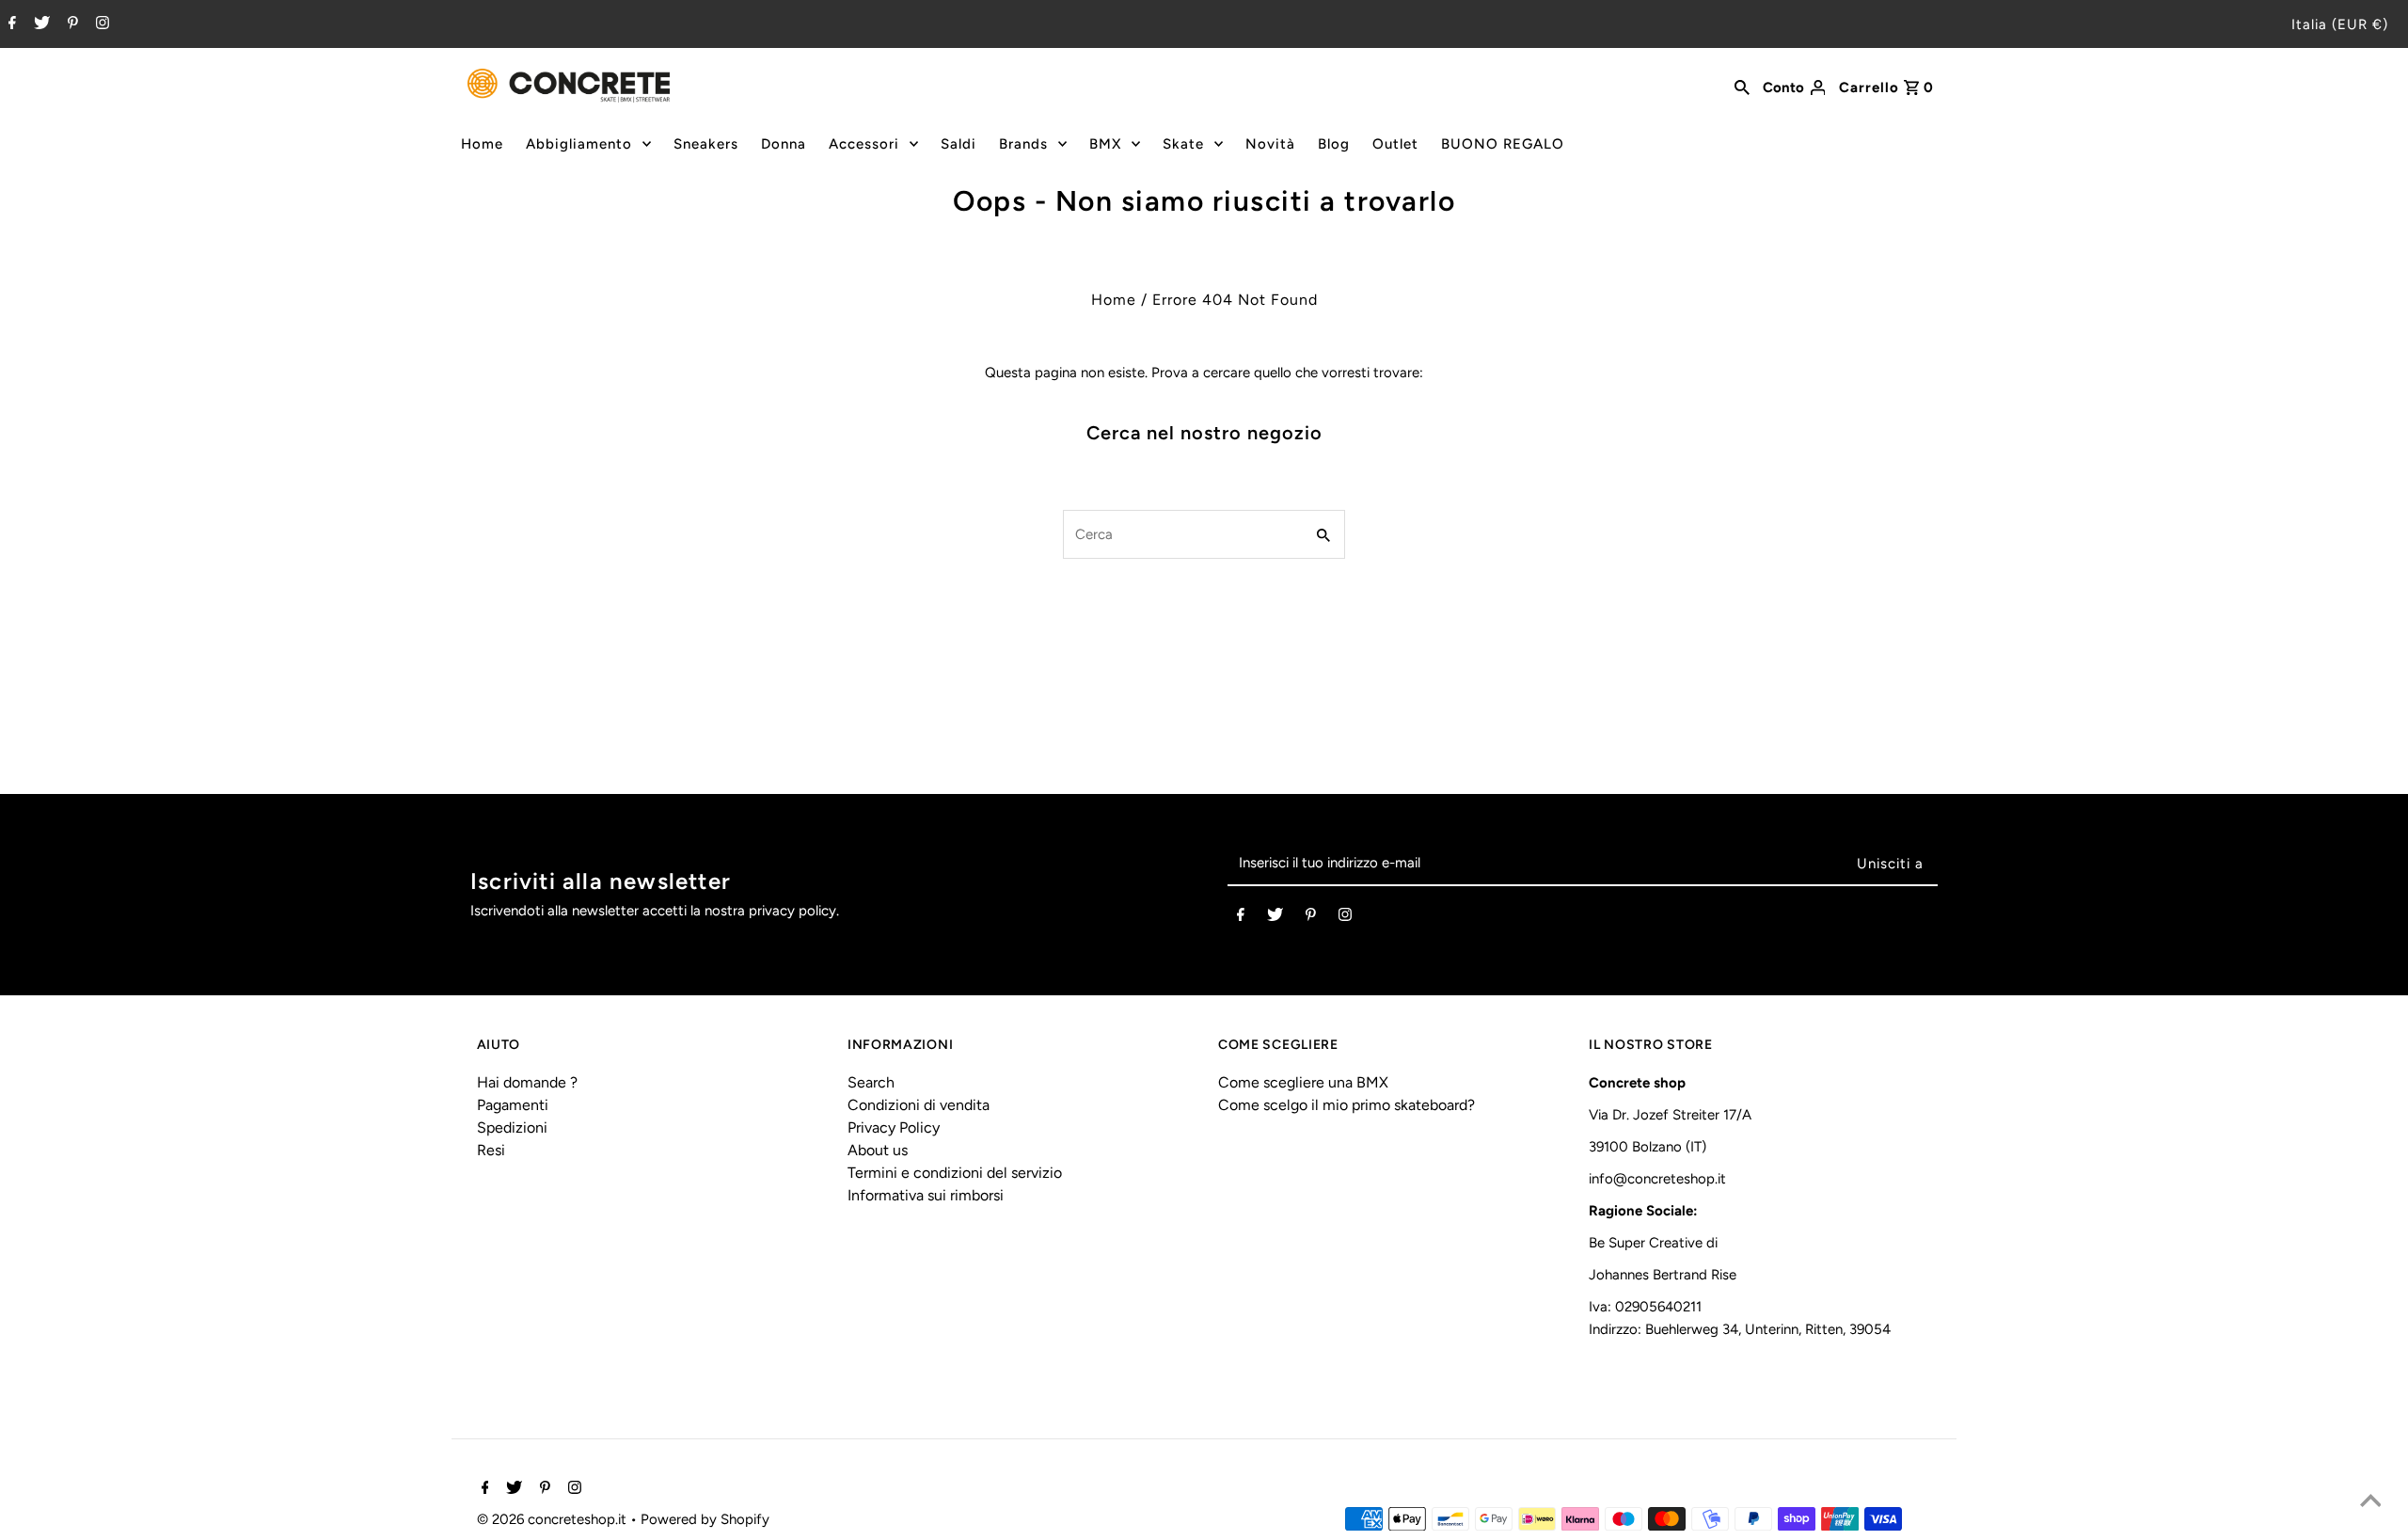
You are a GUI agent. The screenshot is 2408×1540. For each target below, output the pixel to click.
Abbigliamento (579, 144)
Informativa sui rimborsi (926, 1195)
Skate (1183, 144)
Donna (784, 144)
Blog (1334, 144)
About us (878, 1150)
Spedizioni (512, 1127)
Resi (491, 1150)
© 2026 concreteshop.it (554, 1519)
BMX (1105, 144)
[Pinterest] (71, 24)
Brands (1023, 144)
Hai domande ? (527, 1082)
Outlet (1395, 144)
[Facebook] (10, 24)
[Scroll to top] (2370, 1502)
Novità (1270, 144)
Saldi (958, 144)
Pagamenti (513, 1105)
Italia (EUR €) (2340, 24)
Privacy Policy (894, 1127)
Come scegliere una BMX (1303, 1082)
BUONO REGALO (1503, 144)
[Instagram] (100, 24)
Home (482, 144)
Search (871, 1082)
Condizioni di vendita (919, 1105)
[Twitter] (40, 24)
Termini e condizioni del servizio (955, 1173)
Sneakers (706, 144)
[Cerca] (1742, 86)
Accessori (864, 144)
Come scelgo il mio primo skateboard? (1347, 1105)
